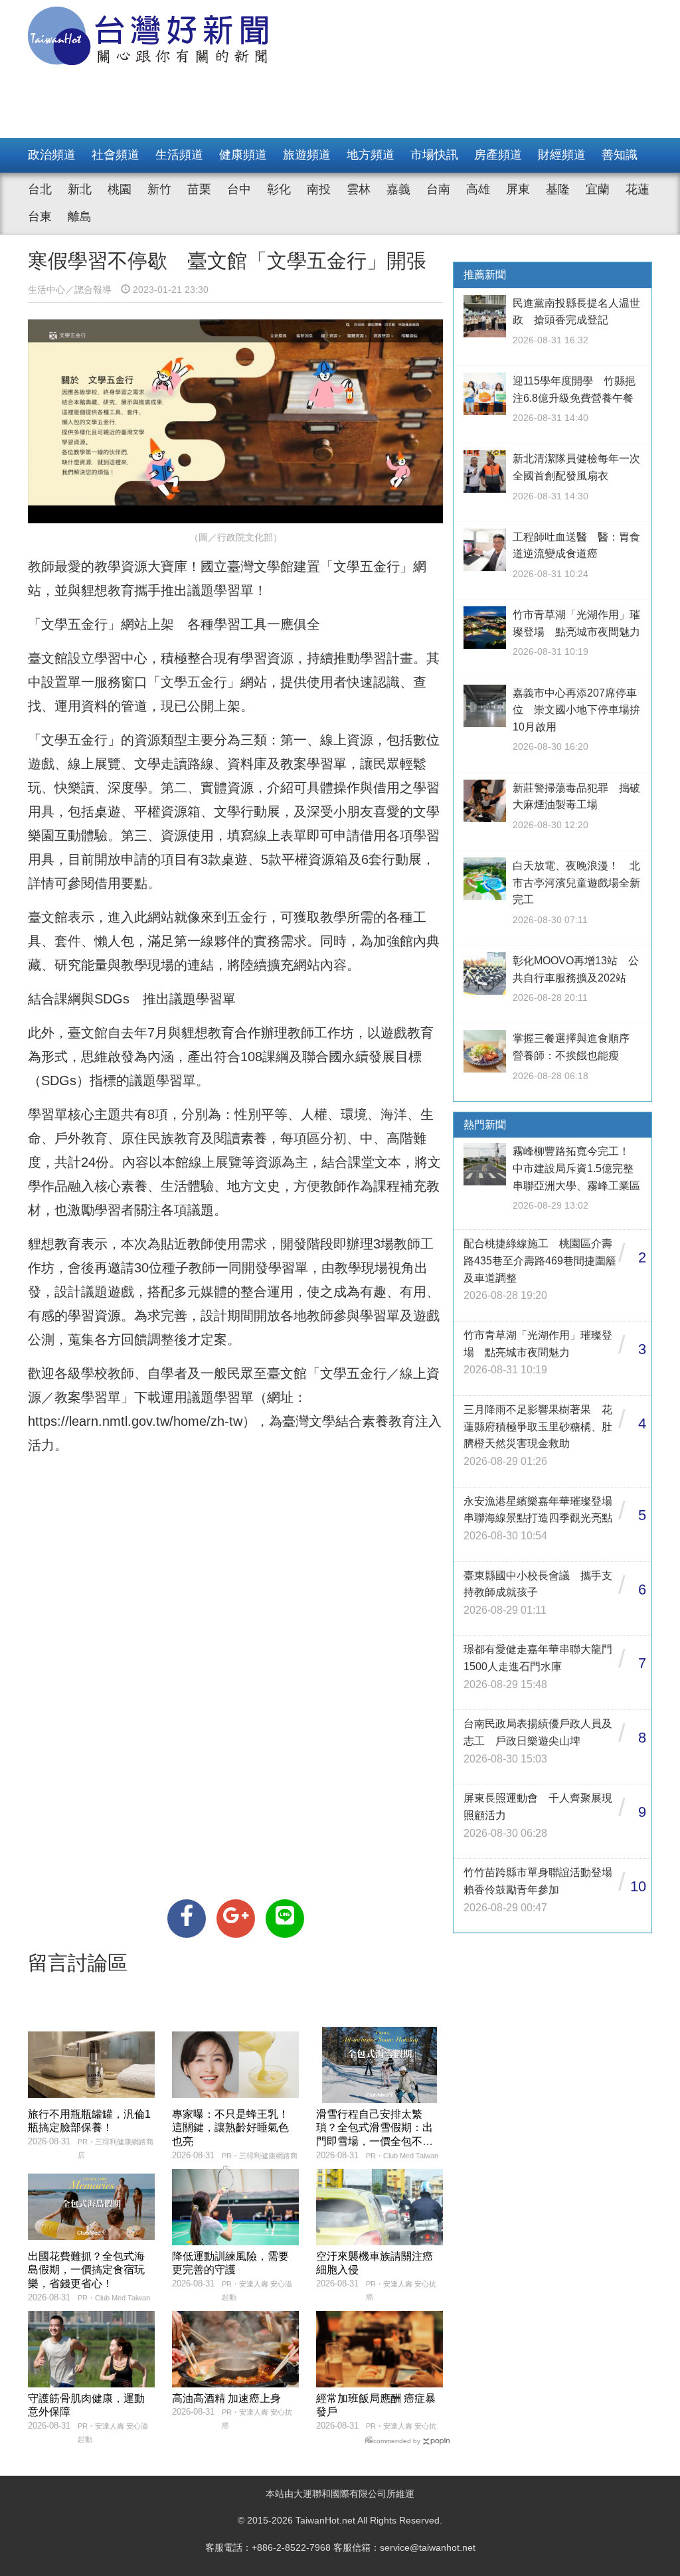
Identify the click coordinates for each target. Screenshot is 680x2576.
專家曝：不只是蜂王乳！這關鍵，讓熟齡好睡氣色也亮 (230, 2128)
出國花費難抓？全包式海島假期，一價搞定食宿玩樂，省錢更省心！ (86, 2270)
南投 (319, 189)
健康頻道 (243, 155)
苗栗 (199, 189)
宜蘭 (598, 189)
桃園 (120, 189)
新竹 (159, 189)
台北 (40, 189)
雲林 (359, 189)
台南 (438, 189)
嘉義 (398, 189)
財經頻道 (562, 155)
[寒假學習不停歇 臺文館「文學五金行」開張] (187, 1919)
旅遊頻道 (307, 155)
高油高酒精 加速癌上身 (226, 2398)
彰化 (279, 189)
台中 (239, 189)
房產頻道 (498, 155)
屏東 (518, 189)
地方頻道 (371, 155)
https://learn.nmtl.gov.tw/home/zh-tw (135, 1421)
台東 (40, 216)
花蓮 (637, 189)
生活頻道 (179, 155)
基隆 (558, 189)
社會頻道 (116, 155)
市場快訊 (434, 155)
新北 (80, 189)
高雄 (478, 189)
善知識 (620, 155)
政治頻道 (52, 155)
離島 (80, 216)
